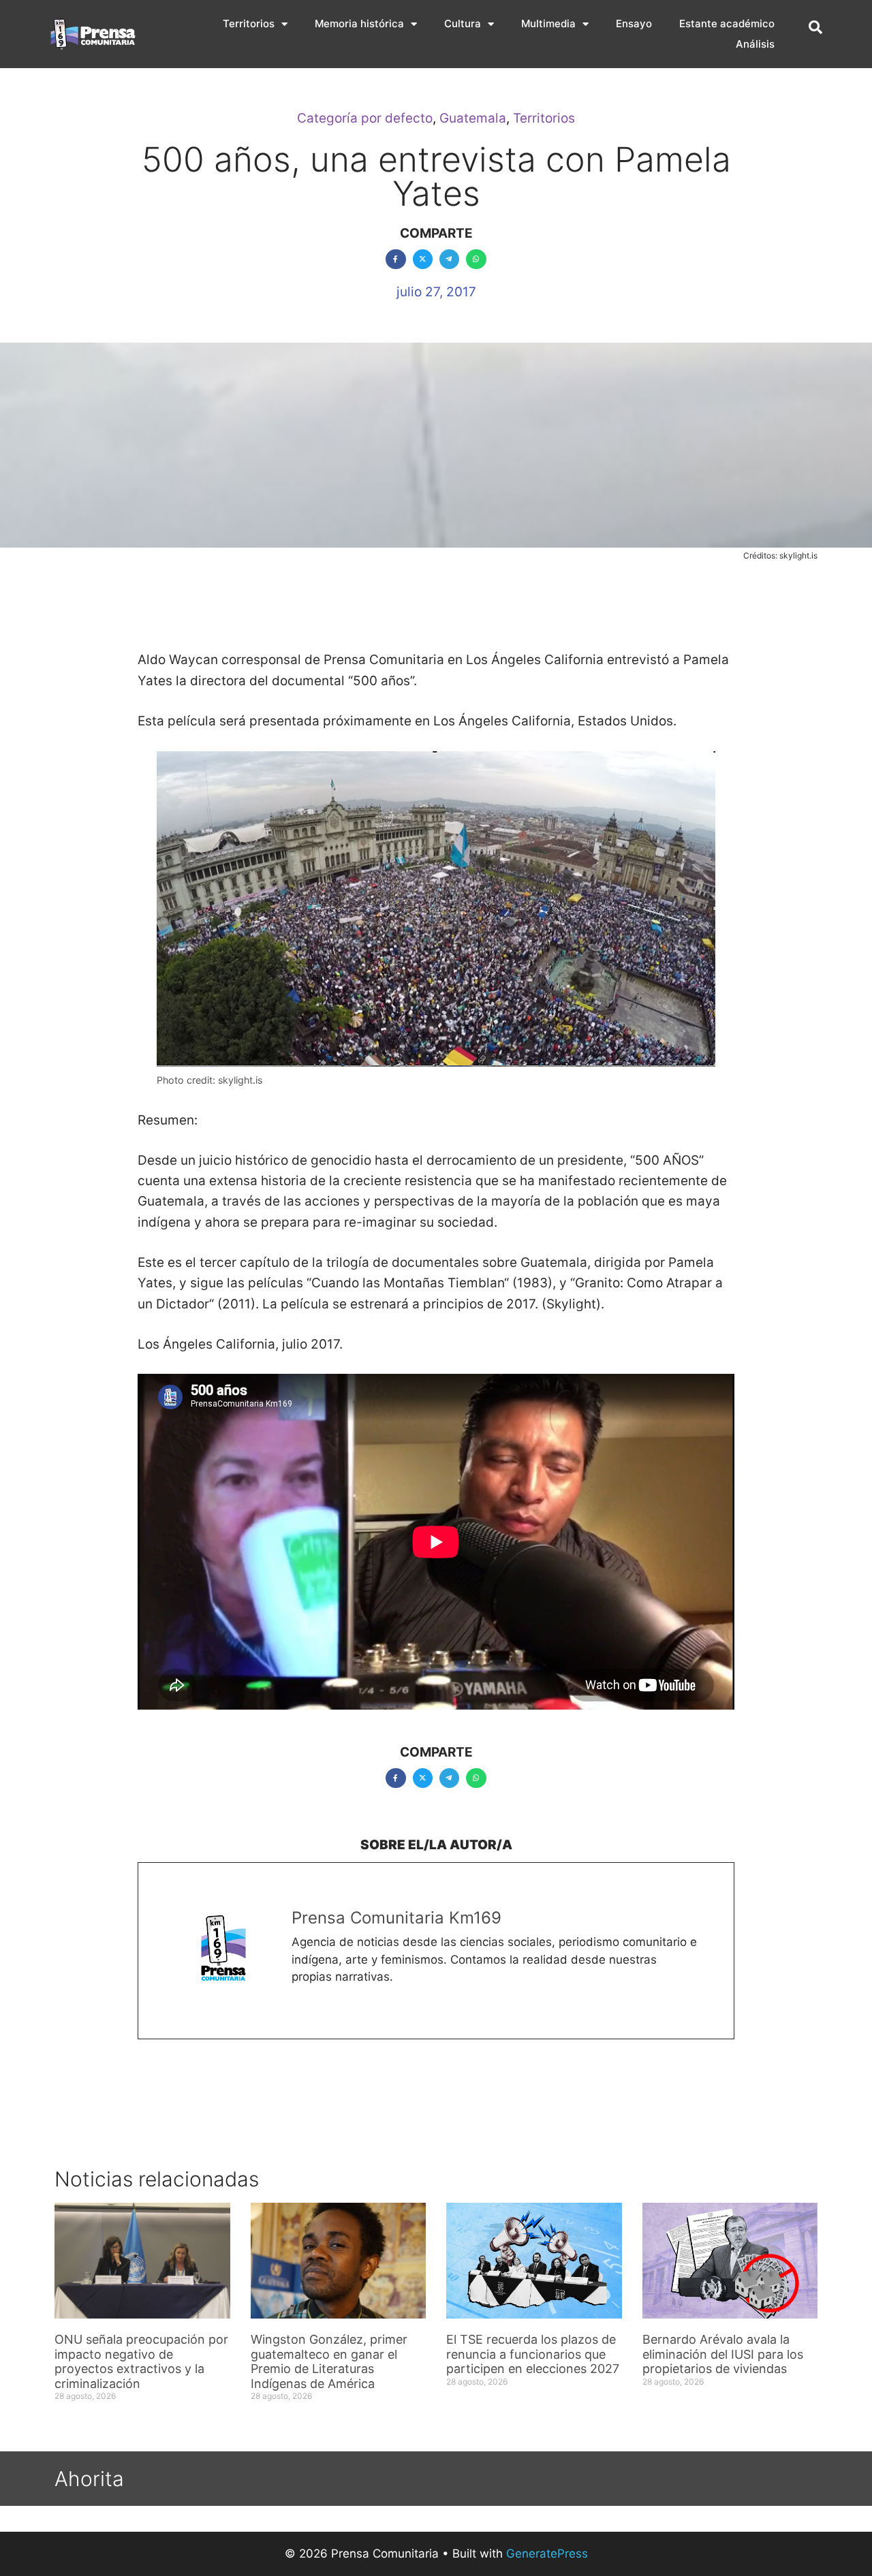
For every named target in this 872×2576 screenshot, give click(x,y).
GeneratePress (547, 2554)
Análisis (755, 44)
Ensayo (634, 23)
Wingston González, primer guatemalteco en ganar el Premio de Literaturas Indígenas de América (329, 2361)
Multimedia (548, 23)
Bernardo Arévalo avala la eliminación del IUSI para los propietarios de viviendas (723, 2354)
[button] (815, 27)
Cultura (463, 23)
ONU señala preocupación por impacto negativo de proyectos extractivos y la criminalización (141, 2361)
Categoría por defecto (365, 118)
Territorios (249, 23)
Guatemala (473, 118)
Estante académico (727, 23)
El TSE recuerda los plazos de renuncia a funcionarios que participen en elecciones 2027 (533, 2354)
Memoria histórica (359, 23)
